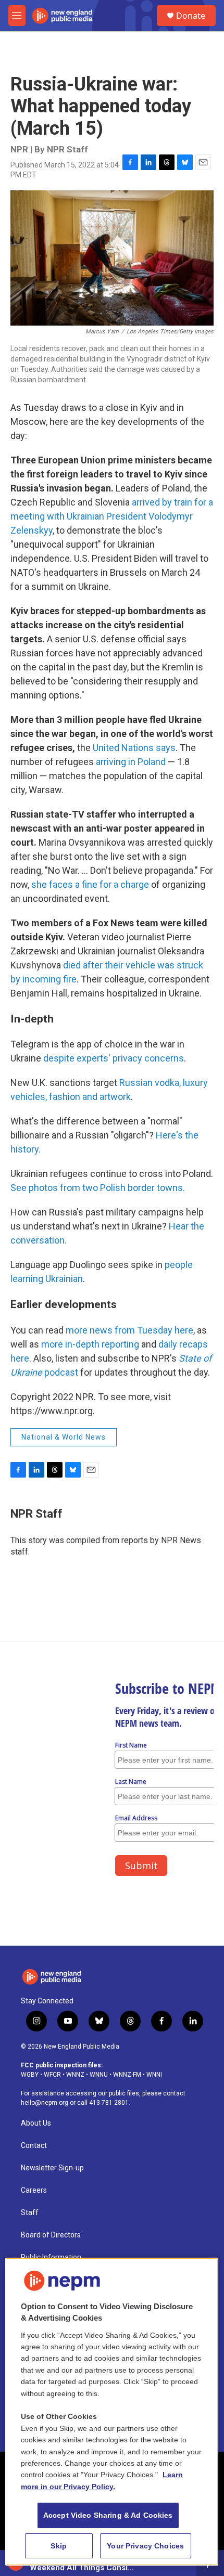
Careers (34, 2190)
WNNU (99, 2075)
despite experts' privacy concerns (114, 1058)
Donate (191, 16)
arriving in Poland (131, 762)
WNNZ (75, 2075)
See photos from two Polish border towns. (98, 1188)
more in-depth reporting (90, 1344)
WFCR (52, 2075)
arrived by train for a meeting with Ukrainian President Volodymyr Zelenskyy (112, 516)
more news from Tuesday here (129, 1330)
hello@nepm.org (45, 2103)
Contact (34, 2146)
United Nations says (134, 748)
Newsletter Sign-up (52, 2168)
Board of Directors (51, 2235)
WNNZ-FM (127, 2075)
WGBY (30, 2075)
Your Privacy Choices (145, 2546)
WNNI (154, 2075)
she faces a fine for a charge (91, 884)
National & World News (64, 1437)
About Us (36, 2123)
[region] (112, 2412)
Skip (59, 2546)
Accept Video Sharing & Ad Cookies (108, 2515)
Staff (30, 2213)
